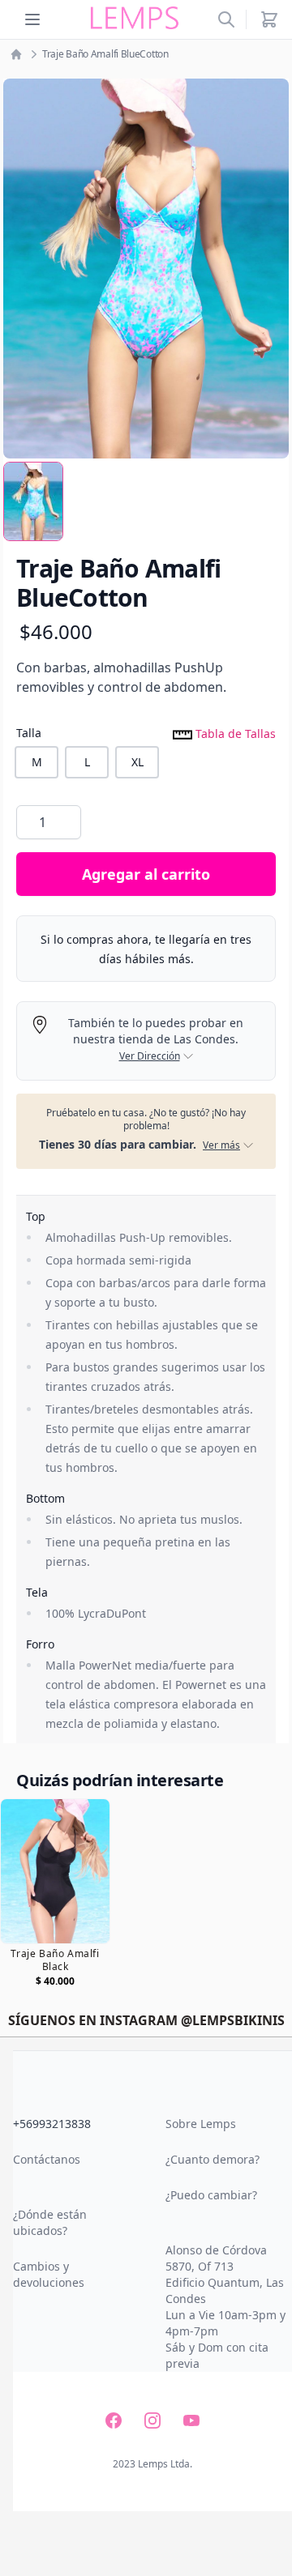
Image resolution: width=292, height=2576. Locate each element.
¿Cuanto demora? (213, 2159)
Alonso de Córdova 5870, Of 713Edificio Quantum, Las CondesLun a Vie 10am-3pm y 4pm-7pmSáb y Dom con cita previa (225, 2307)
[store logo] (135, 18)
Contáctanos (47, 2159)
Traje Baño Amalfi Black (55, 1960)
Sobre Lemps (201, 2124)
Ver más (221, 1145)
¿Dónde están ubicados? (50, 2222)
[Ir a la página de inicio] (16, 54)
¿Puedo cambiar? (211, 2195)
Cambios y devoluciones (49, 2274)
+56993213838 (52, 2124)
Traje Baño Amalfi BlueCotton (105, 54)
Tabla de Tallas (234, 733)
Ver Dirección (150, 1056)
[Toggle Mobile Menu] (32, 19)
